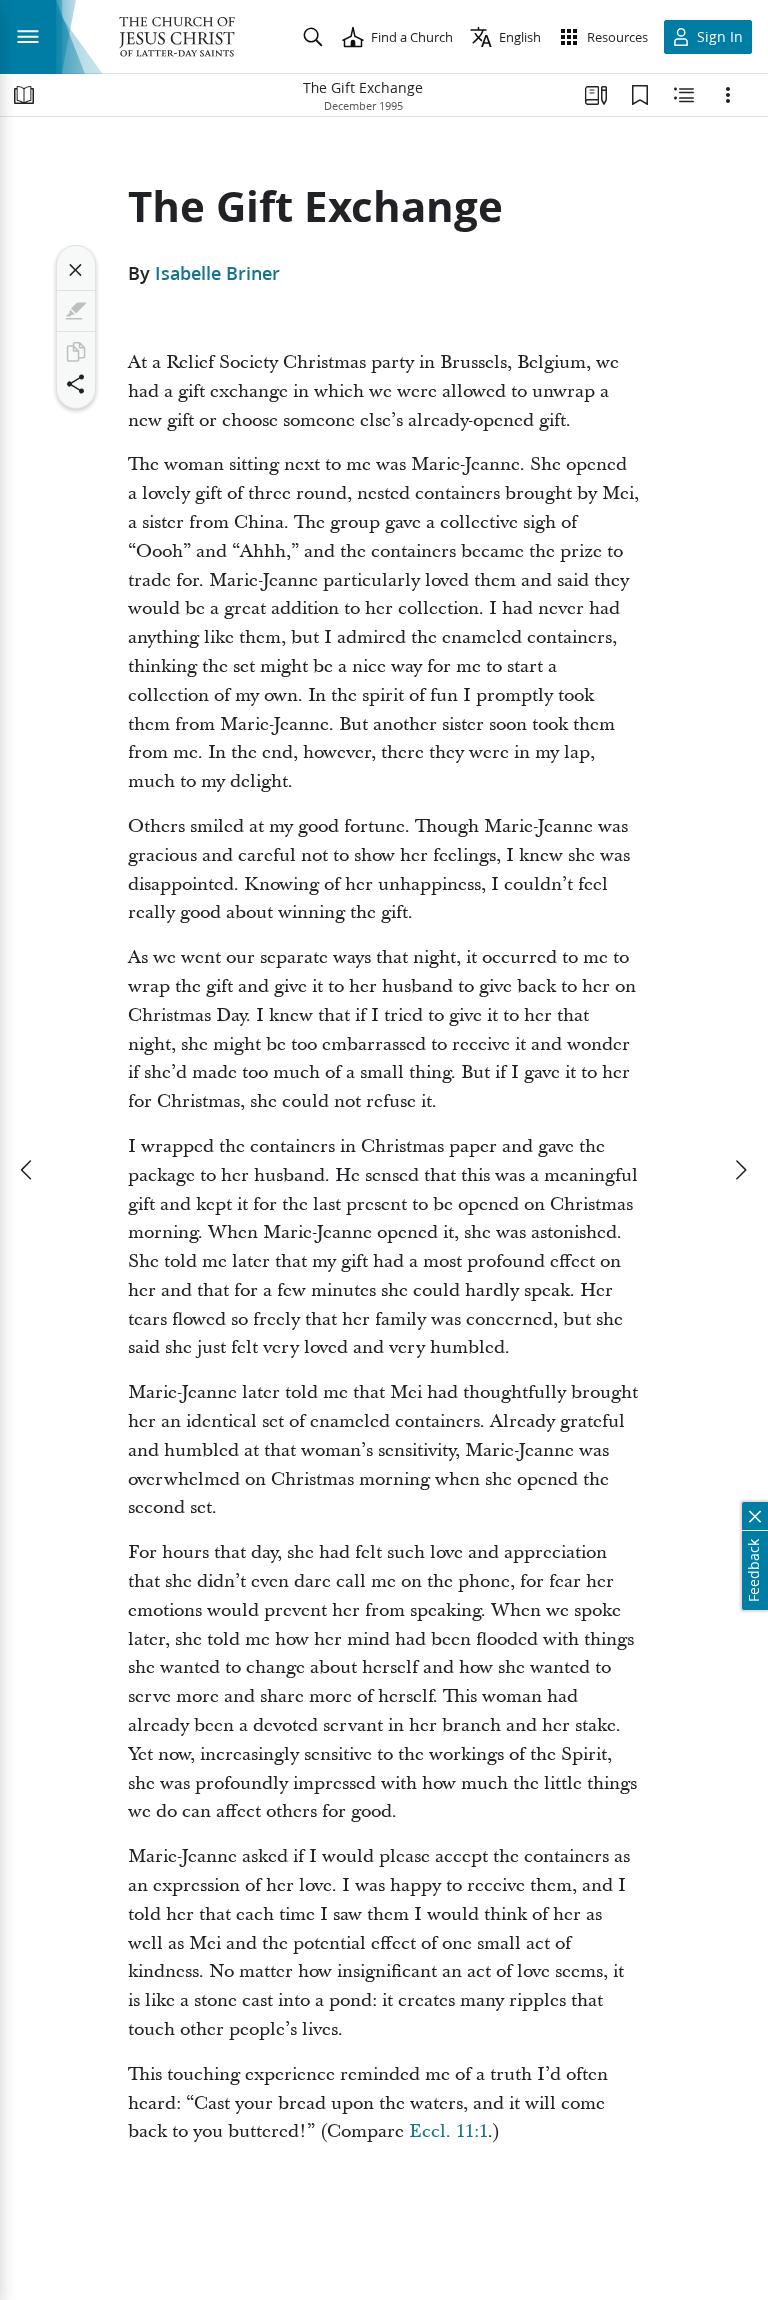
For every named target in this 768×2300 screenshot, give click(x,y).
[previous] (28, 1170)
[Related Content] (684, 95)
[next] (740, 1170)
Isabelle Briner (217, 273)
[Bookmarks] (640, 95)
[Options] (728, 95)
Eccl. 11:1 (448, 2131)
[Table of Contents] (24, 95)
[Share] (76, 384)
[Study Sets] (596, 95)
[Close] (76, 270)
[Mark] (76, 311)
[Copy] (76, 352)
